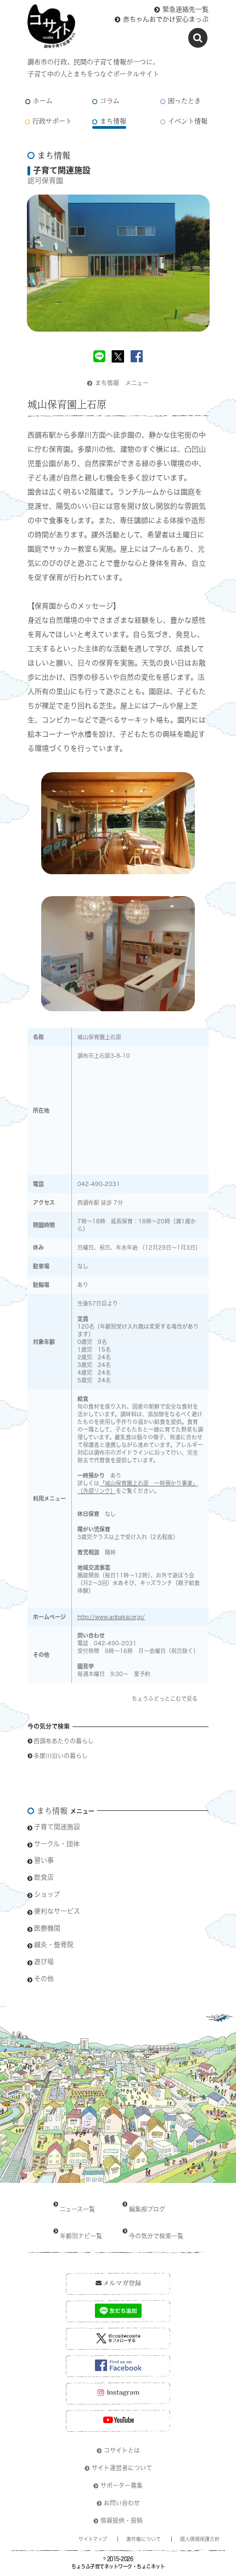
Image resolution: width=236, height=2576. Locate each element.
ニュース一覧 (77, 2209)
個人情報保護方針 (200, 2539)
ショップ (47, 1894)
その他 (44, 1979)
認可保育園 (45, 181)
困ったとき (184, 101)
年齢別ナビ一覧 (81, 2236)
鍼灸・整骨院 (54, 1945)
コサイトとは (122, 2450)
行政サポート (52, 121)
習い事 (44, 1860)
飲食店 (44, 1877)
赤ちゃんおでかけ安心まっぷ (166, 19)
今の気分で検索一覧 (156, 2236)
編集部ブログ (147, 2209)
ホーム (43, 101)
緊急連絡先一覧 (186, 9)
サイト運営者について (122, 2468)
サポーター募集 (122, 2485)
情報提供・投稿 (122, 2520)
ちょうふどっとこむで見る (165, 1699)
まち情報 (113, 121)
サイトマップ (93, 2539)
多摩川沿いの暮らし (61, 1756)
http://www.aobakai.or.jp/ (111, 1617)
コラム (110, 101)
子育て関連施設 (57, 1827)
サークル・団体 (57, 1844)
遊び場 (44, 1962)
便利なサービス (57, 1911)
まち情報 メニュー (122, 383)
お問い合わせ (122, 2503)
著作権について (144, 2539)
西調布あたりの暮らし (64, 1741)
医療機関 (47, 1928)
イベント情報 (188, 121)
